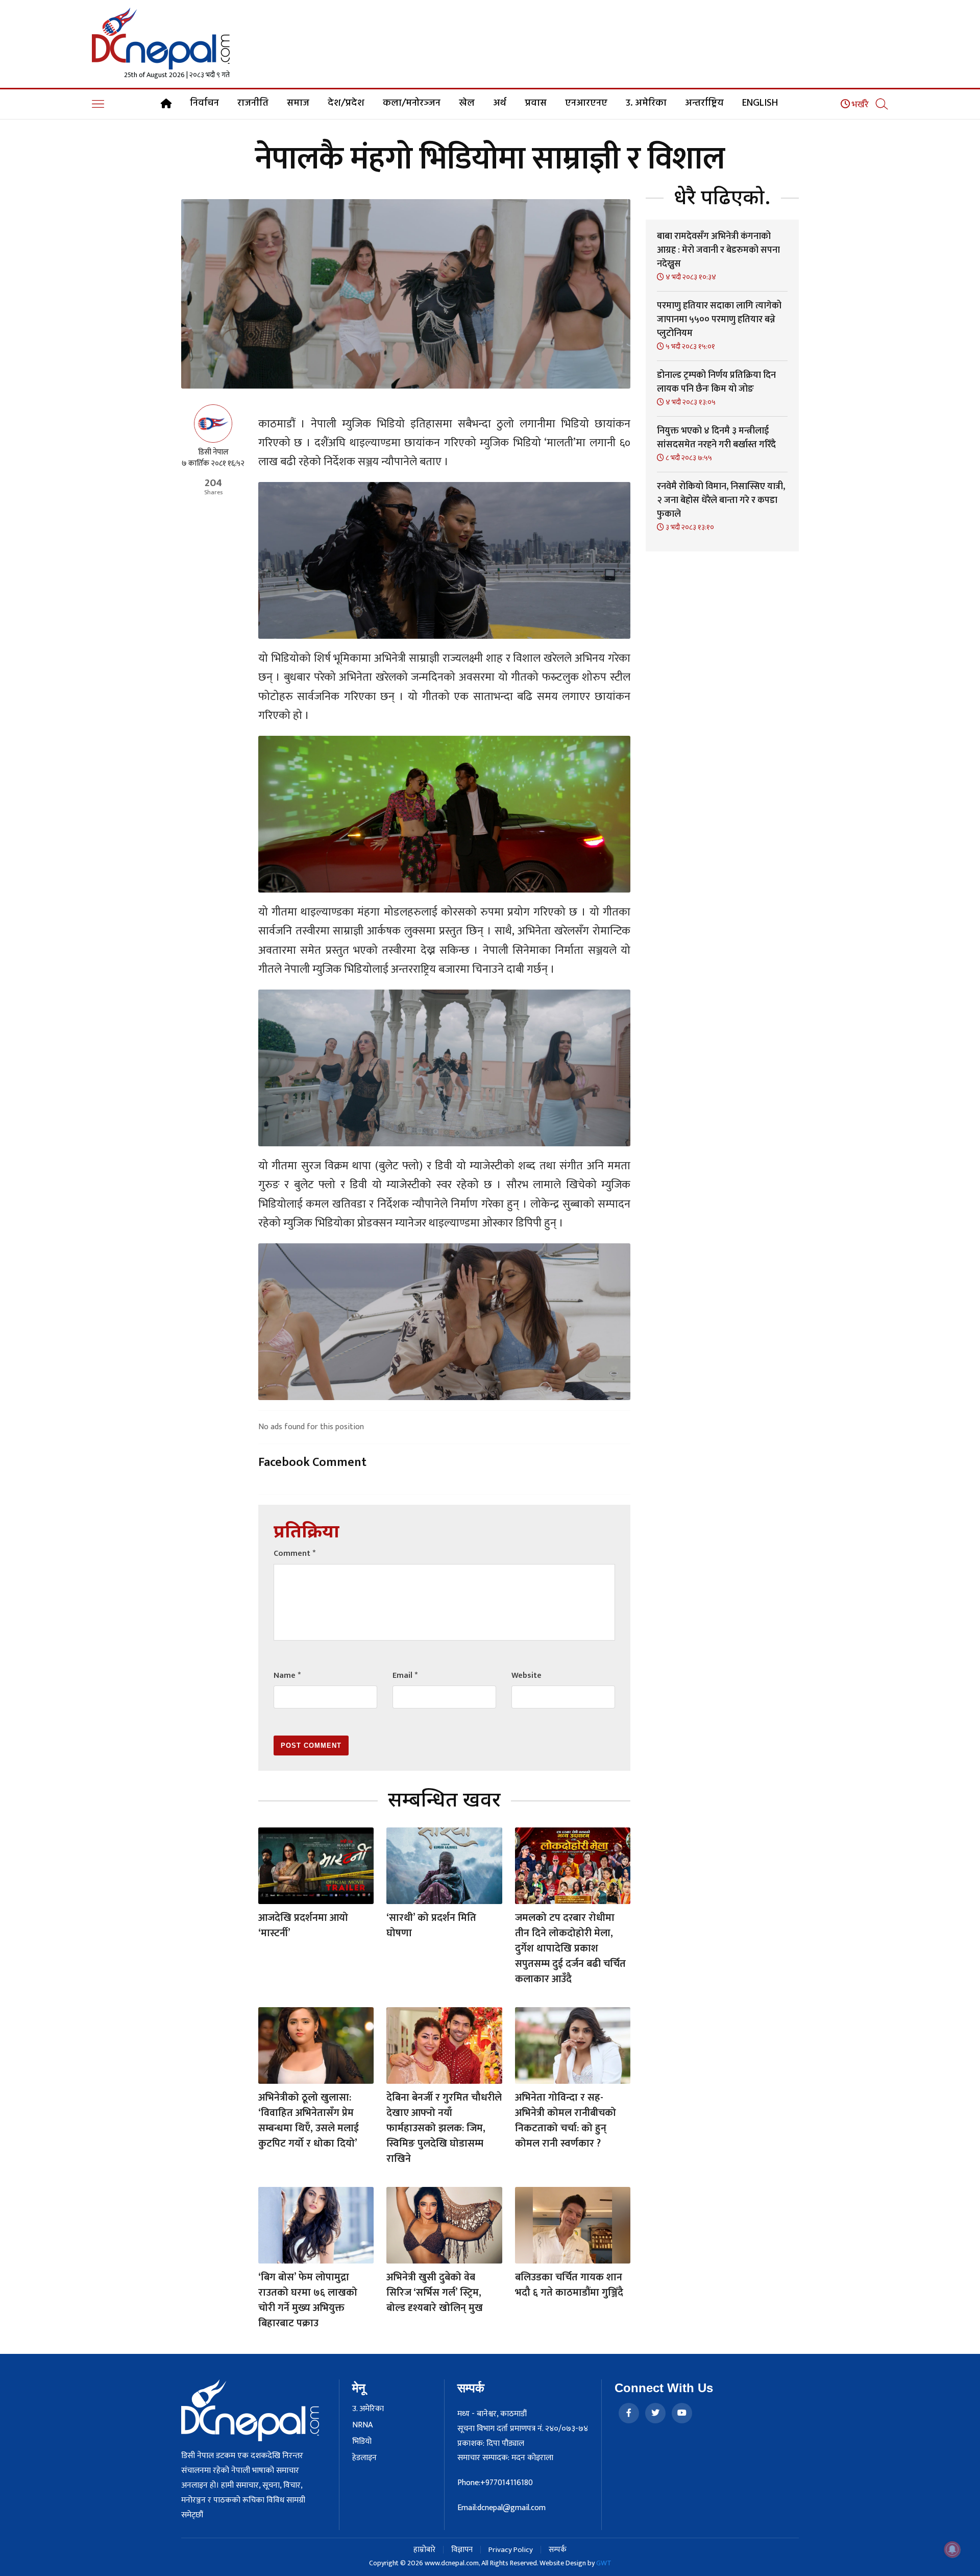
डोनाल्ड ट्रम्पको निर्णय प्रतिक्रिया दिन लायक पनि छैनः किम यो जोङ (716, 382)
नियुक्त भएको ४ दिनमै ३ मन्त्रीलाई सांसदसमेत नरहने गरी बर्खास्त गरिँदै (716, 438)
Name (287, 1676)
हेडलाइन (364, 2458)
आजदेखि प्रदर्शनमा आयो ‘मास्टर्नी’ (303, 1925)
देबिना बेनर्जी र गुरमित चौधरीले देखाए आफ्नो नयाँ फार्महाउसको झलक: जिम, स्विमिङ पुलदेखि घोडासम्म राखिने (444, 2128)
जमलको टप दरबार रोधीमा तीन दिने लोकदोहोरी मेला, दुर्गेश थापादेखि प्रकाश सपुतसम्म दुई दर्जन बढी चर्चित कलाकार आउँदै (570, 1948)
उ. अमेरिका (646, 103)
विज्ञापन (462, 2550)
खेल (467, 103)
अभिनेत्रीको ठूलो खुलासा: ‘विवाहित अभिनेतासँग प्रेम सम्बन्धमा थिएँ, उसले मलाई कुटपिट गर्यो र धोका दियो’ (309, 2121)
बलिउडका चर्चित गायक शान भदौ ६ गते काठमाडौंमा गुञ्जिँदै (569, 2285)
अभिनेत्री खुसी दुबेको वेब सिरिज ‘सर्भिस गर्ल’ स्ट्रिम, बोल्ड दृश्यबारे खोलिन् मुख (435, 2293)
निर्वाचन (204, 103)
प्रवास (536, 103)
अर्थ (500, 103)
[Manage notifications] (952, 2549)
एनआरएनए (586, 103)
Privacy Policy (511, 2550)
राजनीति (253, 103)
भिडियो (362, 2442)
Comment (295, 1554)
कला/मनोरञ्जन (412, 103)
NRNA (362, 2425)
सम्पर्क (558, 2550)
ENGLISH (760, 103)
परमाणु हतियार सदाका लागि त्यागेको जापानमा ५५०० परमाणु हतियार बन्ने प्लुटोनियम (719, 320)
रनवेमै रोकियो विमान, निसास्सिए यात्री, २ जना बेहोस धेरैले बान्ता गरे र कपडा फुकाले (721, 500)
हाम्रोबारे (424, 2550)
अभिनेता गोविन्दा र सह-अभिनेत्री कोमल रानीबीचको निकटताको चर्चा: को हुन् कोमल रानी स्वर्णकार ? (566, 2121)
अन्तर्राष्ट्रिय (704, 103)
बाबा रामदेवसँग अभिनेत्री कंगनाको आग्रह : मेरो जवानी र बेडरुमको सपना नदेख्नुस (718, 250)
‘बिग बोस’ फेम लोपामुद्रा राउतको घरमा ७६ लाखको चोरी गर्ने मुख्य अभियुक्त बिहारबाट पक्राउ (308, 2300)
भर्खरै (859, 105)
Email (405, 1676)
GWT (604, 2563)
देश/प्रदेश (346, 103)
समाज (298, 103)
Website (526, 1676)
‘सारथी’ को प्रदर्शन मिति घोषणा (431, 1925)
